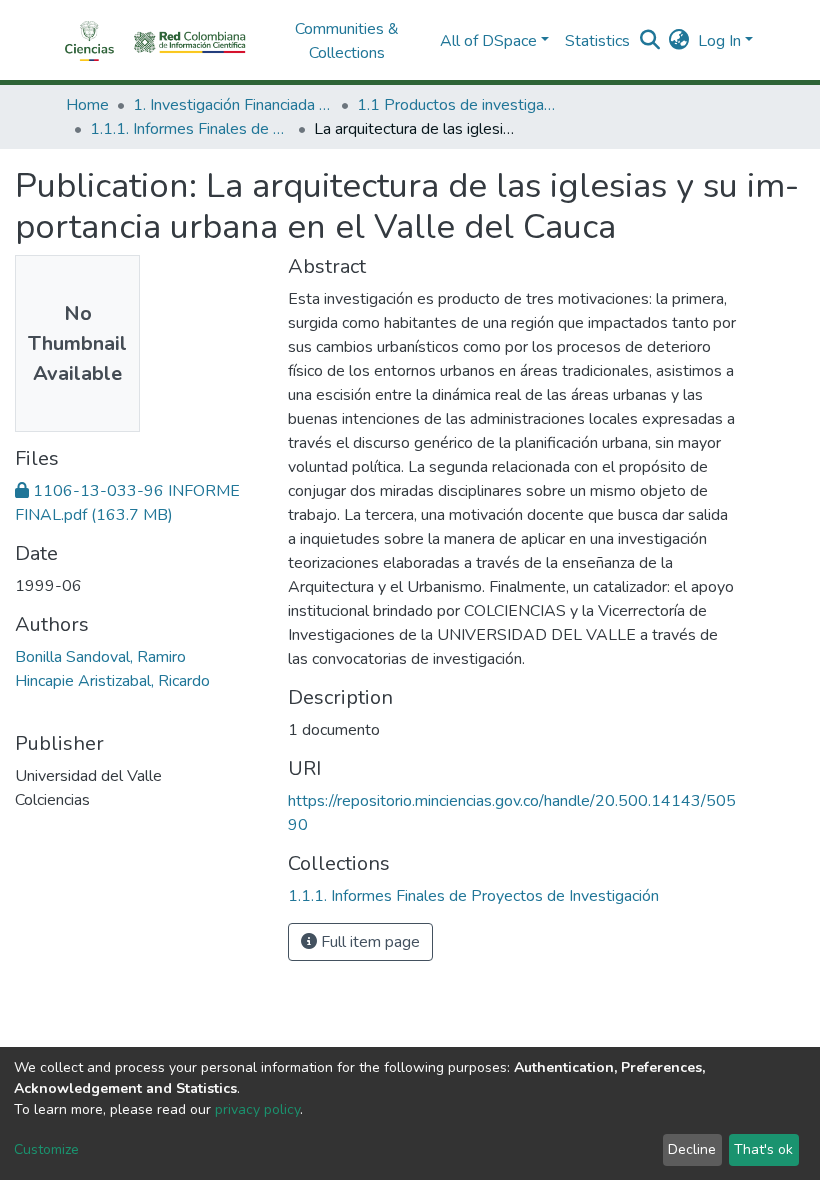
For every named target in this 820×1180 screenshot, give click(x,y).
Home (87, 105)
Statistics (597, 41)
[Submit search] (650, 41)
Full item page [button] (368, 942)
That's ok (763, 1149)
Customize (46, 1149)
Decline (692, 1149)
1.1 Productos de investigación (457, 105)
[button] (679, 41)
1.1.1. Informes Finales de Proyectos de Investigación (190, 129)
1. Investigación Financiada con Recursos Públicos (233, 105)
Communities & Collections (347, 41)
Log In (719, 41)
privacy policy (257, 1109)
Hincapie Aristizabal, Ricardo (112, 681)
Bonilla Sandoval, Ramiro (100, 657)
